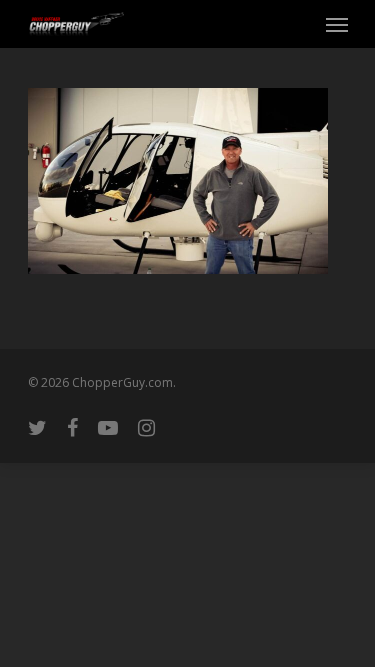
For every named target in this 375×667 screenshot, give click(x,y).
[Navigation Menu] (337, 24)
